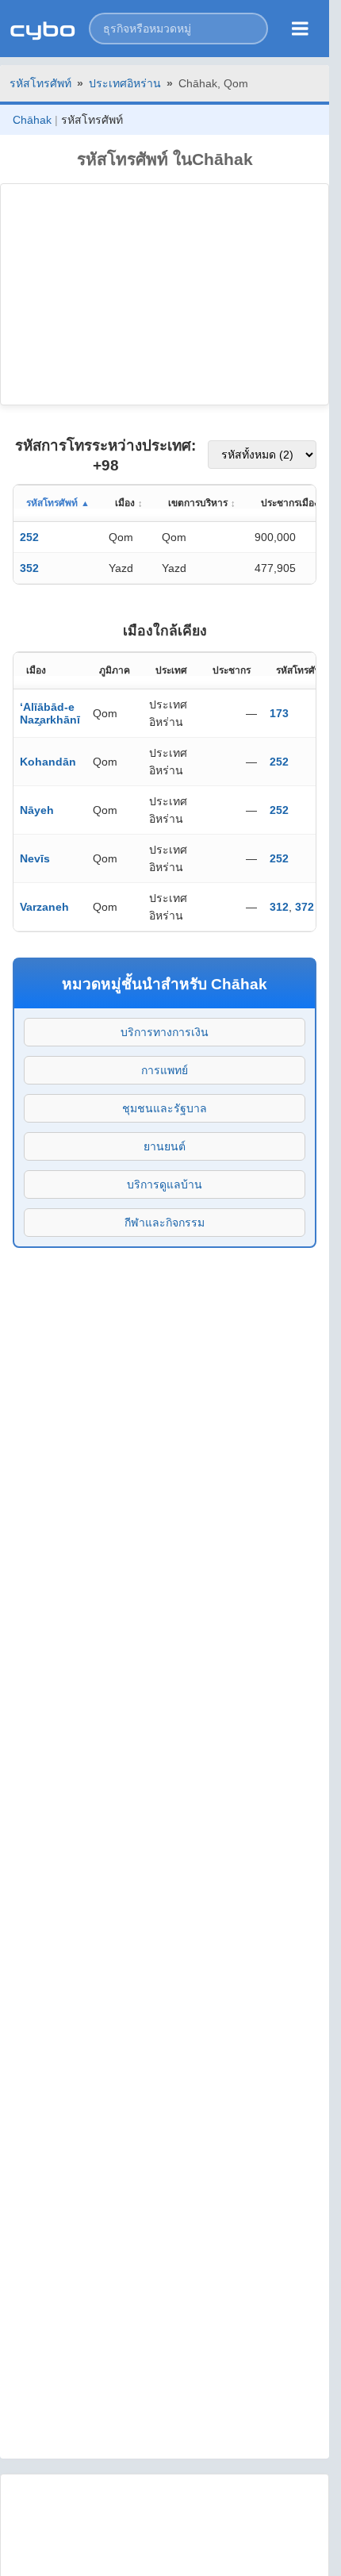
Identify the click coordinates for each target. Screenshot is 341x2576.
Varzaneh (44, 907)
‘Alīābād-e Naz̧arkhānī (50, 713)
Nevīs (35, 858)
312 (279, 907)
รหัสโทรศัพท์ (40, 83)
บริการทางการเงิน (165, 1032)
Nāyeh (37, 810)
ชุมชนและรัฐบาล (165, 1108)
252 (29, 537)
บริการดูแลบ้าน (165, 1184)
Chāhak (32, 120)
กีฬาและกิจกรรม (165, 1223)
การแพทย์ (165, 1070)
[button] (178, 29)
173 (279, 713)
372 (305, 907)
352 (29, 568)
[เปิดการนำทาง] (300, 29)
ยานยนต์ (165, 1146)
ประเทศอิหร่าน (125, 83)
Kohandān (48, 762)
